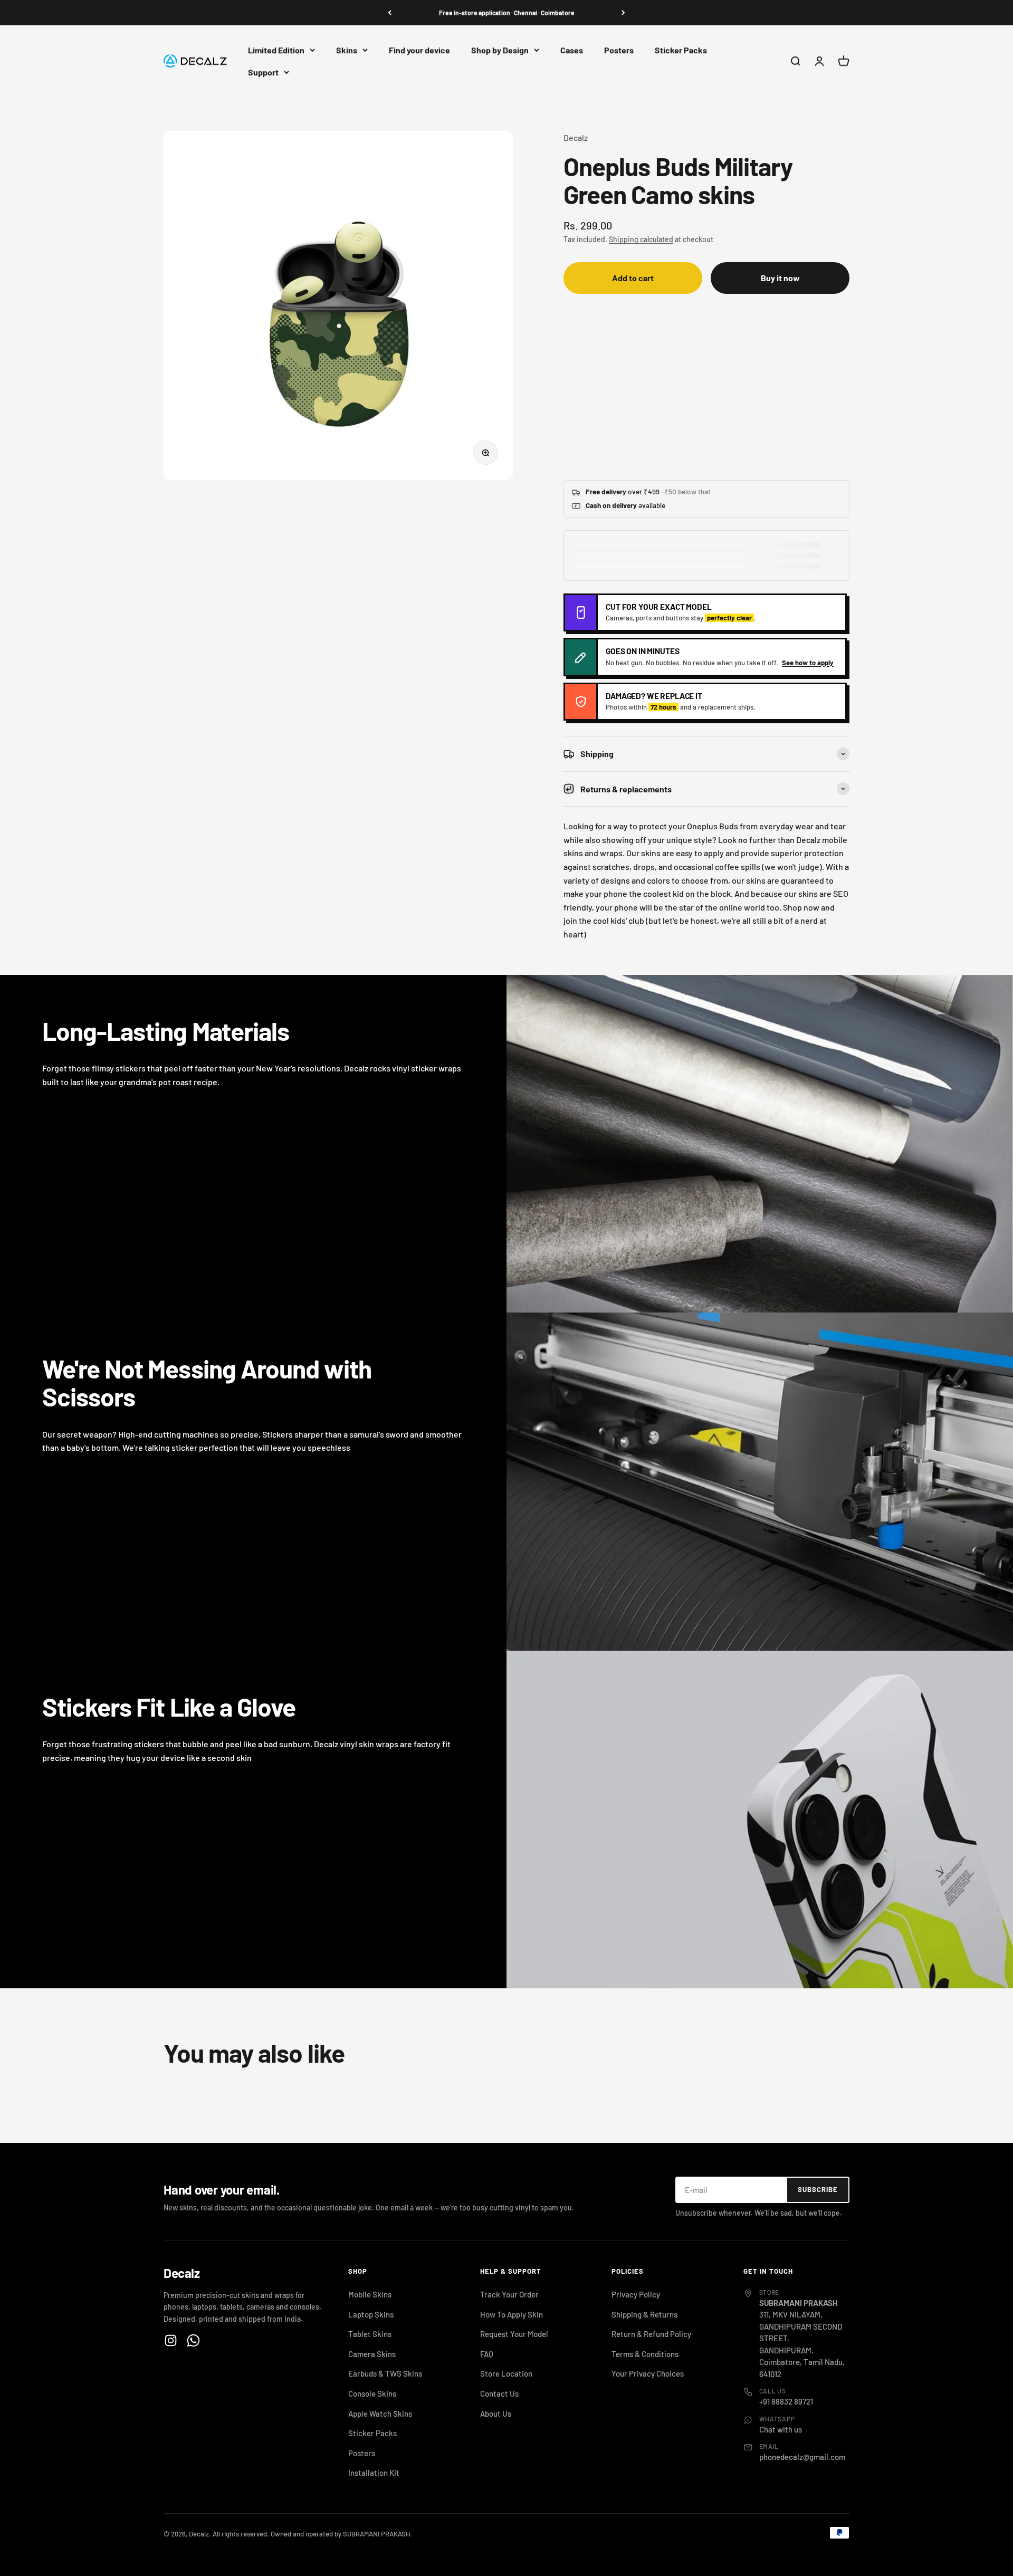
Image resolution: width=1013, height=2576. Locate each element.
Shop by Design (500, 50)
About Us (496, 2414)
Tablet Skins (370, 2334)
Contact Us (499, 2393)
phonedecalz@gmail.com (802, 2457)
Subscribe (818, 2189)
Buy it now (780, 278)
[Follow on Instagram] (171, 2340)
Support (263, 72)
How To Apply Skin (512, 2314)
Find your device (419, 50)
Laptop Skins (371, 2314)
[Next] (623, 13)
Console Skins (372, 2393)
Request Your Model (514, 2334)
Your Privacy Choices (648, 2373)
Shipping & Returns (644, 2314)
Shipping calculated (641, 239)
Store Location (506, 2373)
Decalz (576, 137)
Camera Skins (372, 2354)
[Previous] (390, 13)
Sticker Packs (681, 50)
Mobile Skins (370, 2294)
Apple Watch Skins (380, 2414)
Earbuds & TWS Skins (385, 2373)
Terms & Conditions (645, 2354)
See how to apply (808, 663)
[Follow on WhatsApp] (193, 2340)
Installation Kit (374, 2473)
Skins (347, 50)
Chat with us (781, 2429)
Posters (619, 50)
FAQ (487, 2354)
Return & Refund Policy (651, 2334)
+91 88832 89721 (786, 2401)
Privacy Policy (636, 2294)
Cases (572, 50)
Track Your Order (509, 2294)
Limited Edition (276, 50)
